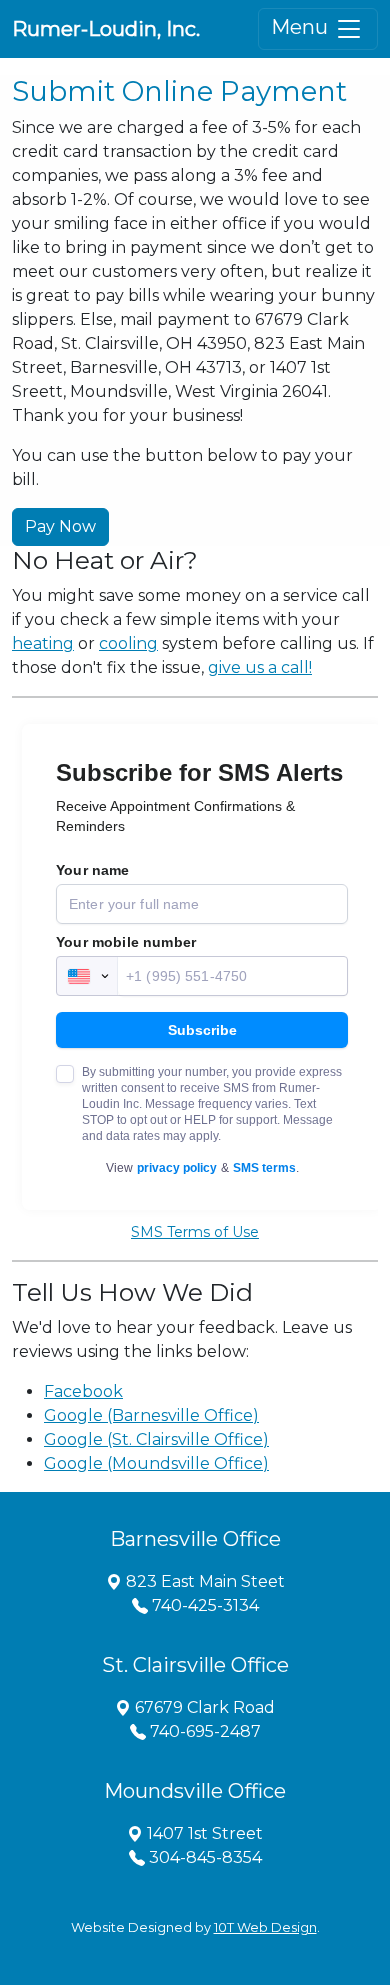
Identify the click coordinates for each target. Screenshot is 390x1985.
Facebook (83, 1391)
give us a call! (260, 667)
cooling (128, 643)
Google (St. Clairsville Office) (156, 1439)
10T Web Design (265, 1927)
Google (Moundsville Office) (156, 1463)
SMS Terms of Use (195, 1232)
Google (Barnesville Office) (151, 1415)
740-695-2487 (203, 1731)
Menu (302, 27)
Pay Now (60, 526)
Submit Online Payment (179, 91)
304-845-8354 (203, 1857)
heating (43, 643)
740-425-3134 (203, 1605)
